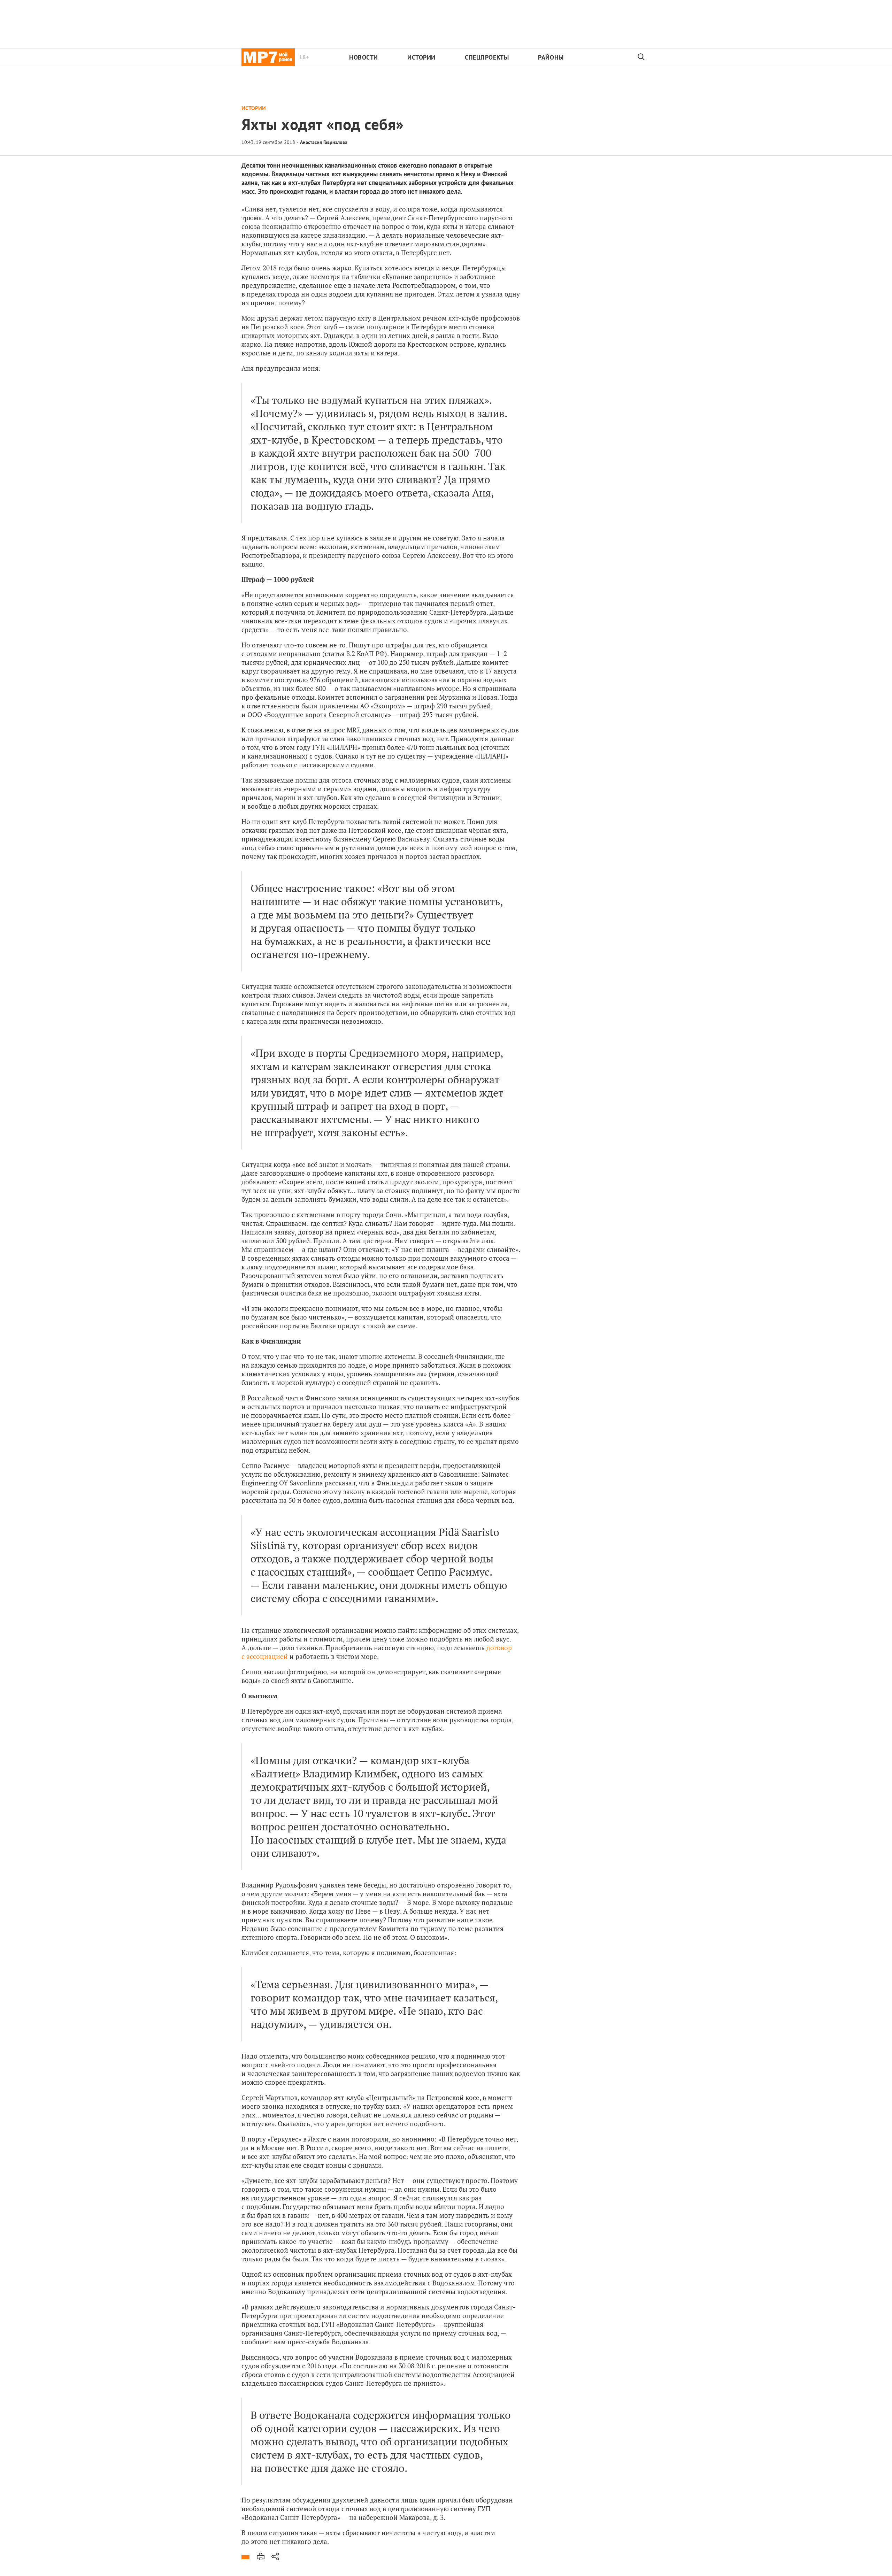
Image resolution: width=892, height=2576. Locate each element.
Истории (421, 57)
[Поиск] (641, 57)
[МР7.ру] (268, 57)
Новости (364, 57)
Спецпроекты (487, 57)
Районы (551, 57)
